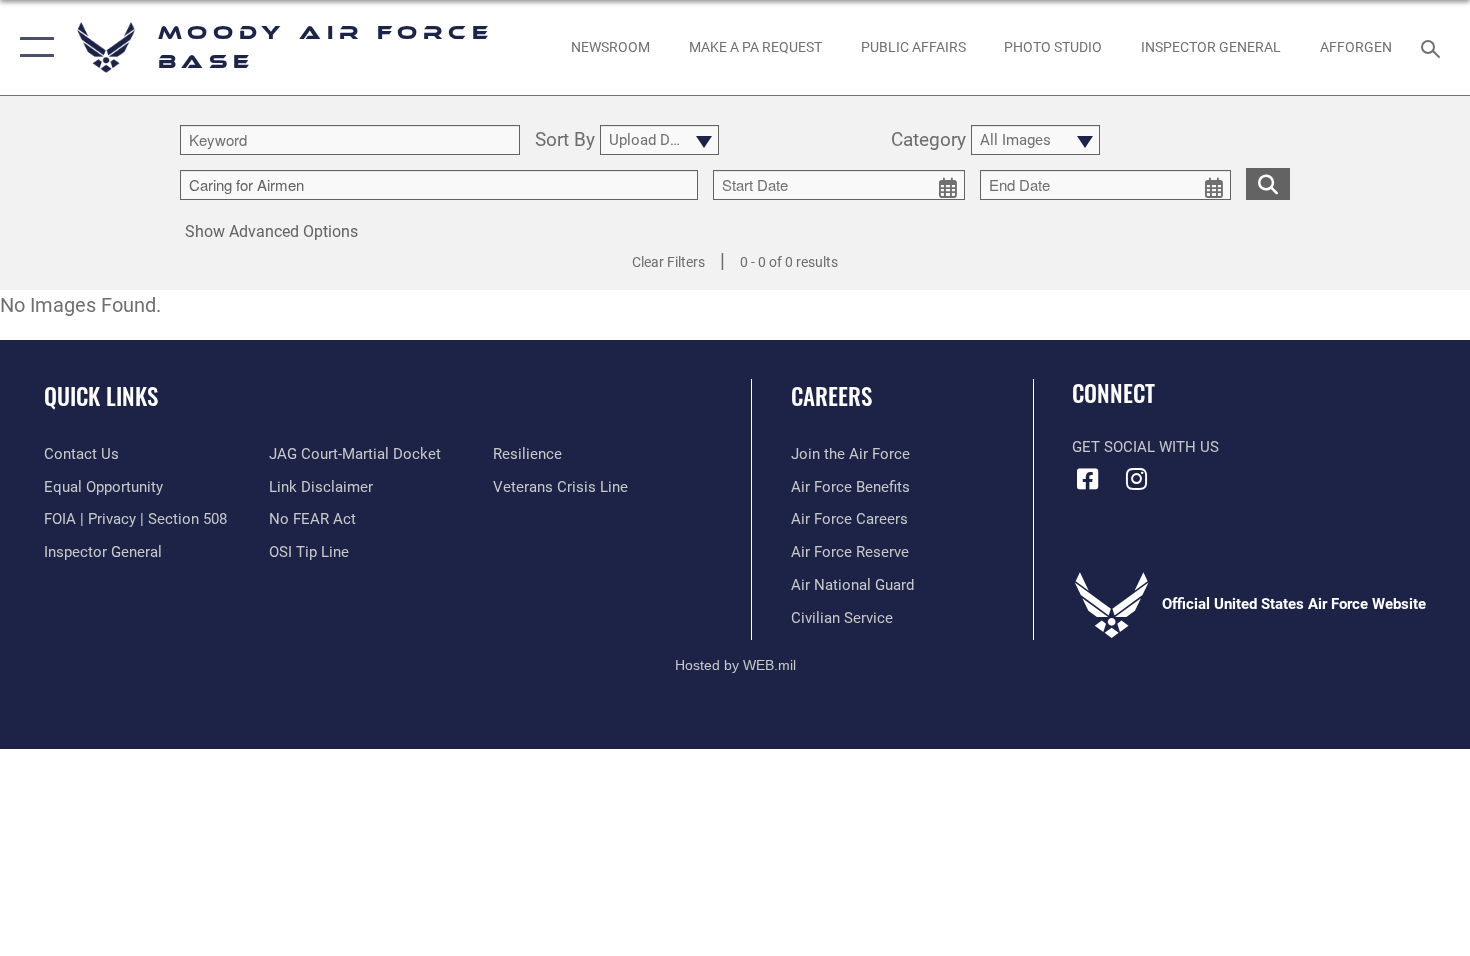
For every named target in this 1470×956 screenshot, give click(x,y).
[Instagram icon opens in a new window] (1137, 479)
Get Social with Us (1145, 447)
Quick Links (101, 396)
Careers (831, 396)
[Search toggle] (1433, 47)
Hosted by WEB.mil (735, 665)
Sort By (565, 140)
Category (928, 140)
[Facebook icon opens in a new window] (1087, 479)
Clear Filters (668, 262)
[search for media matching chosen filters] (1268, 183)
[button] (32, 47)
